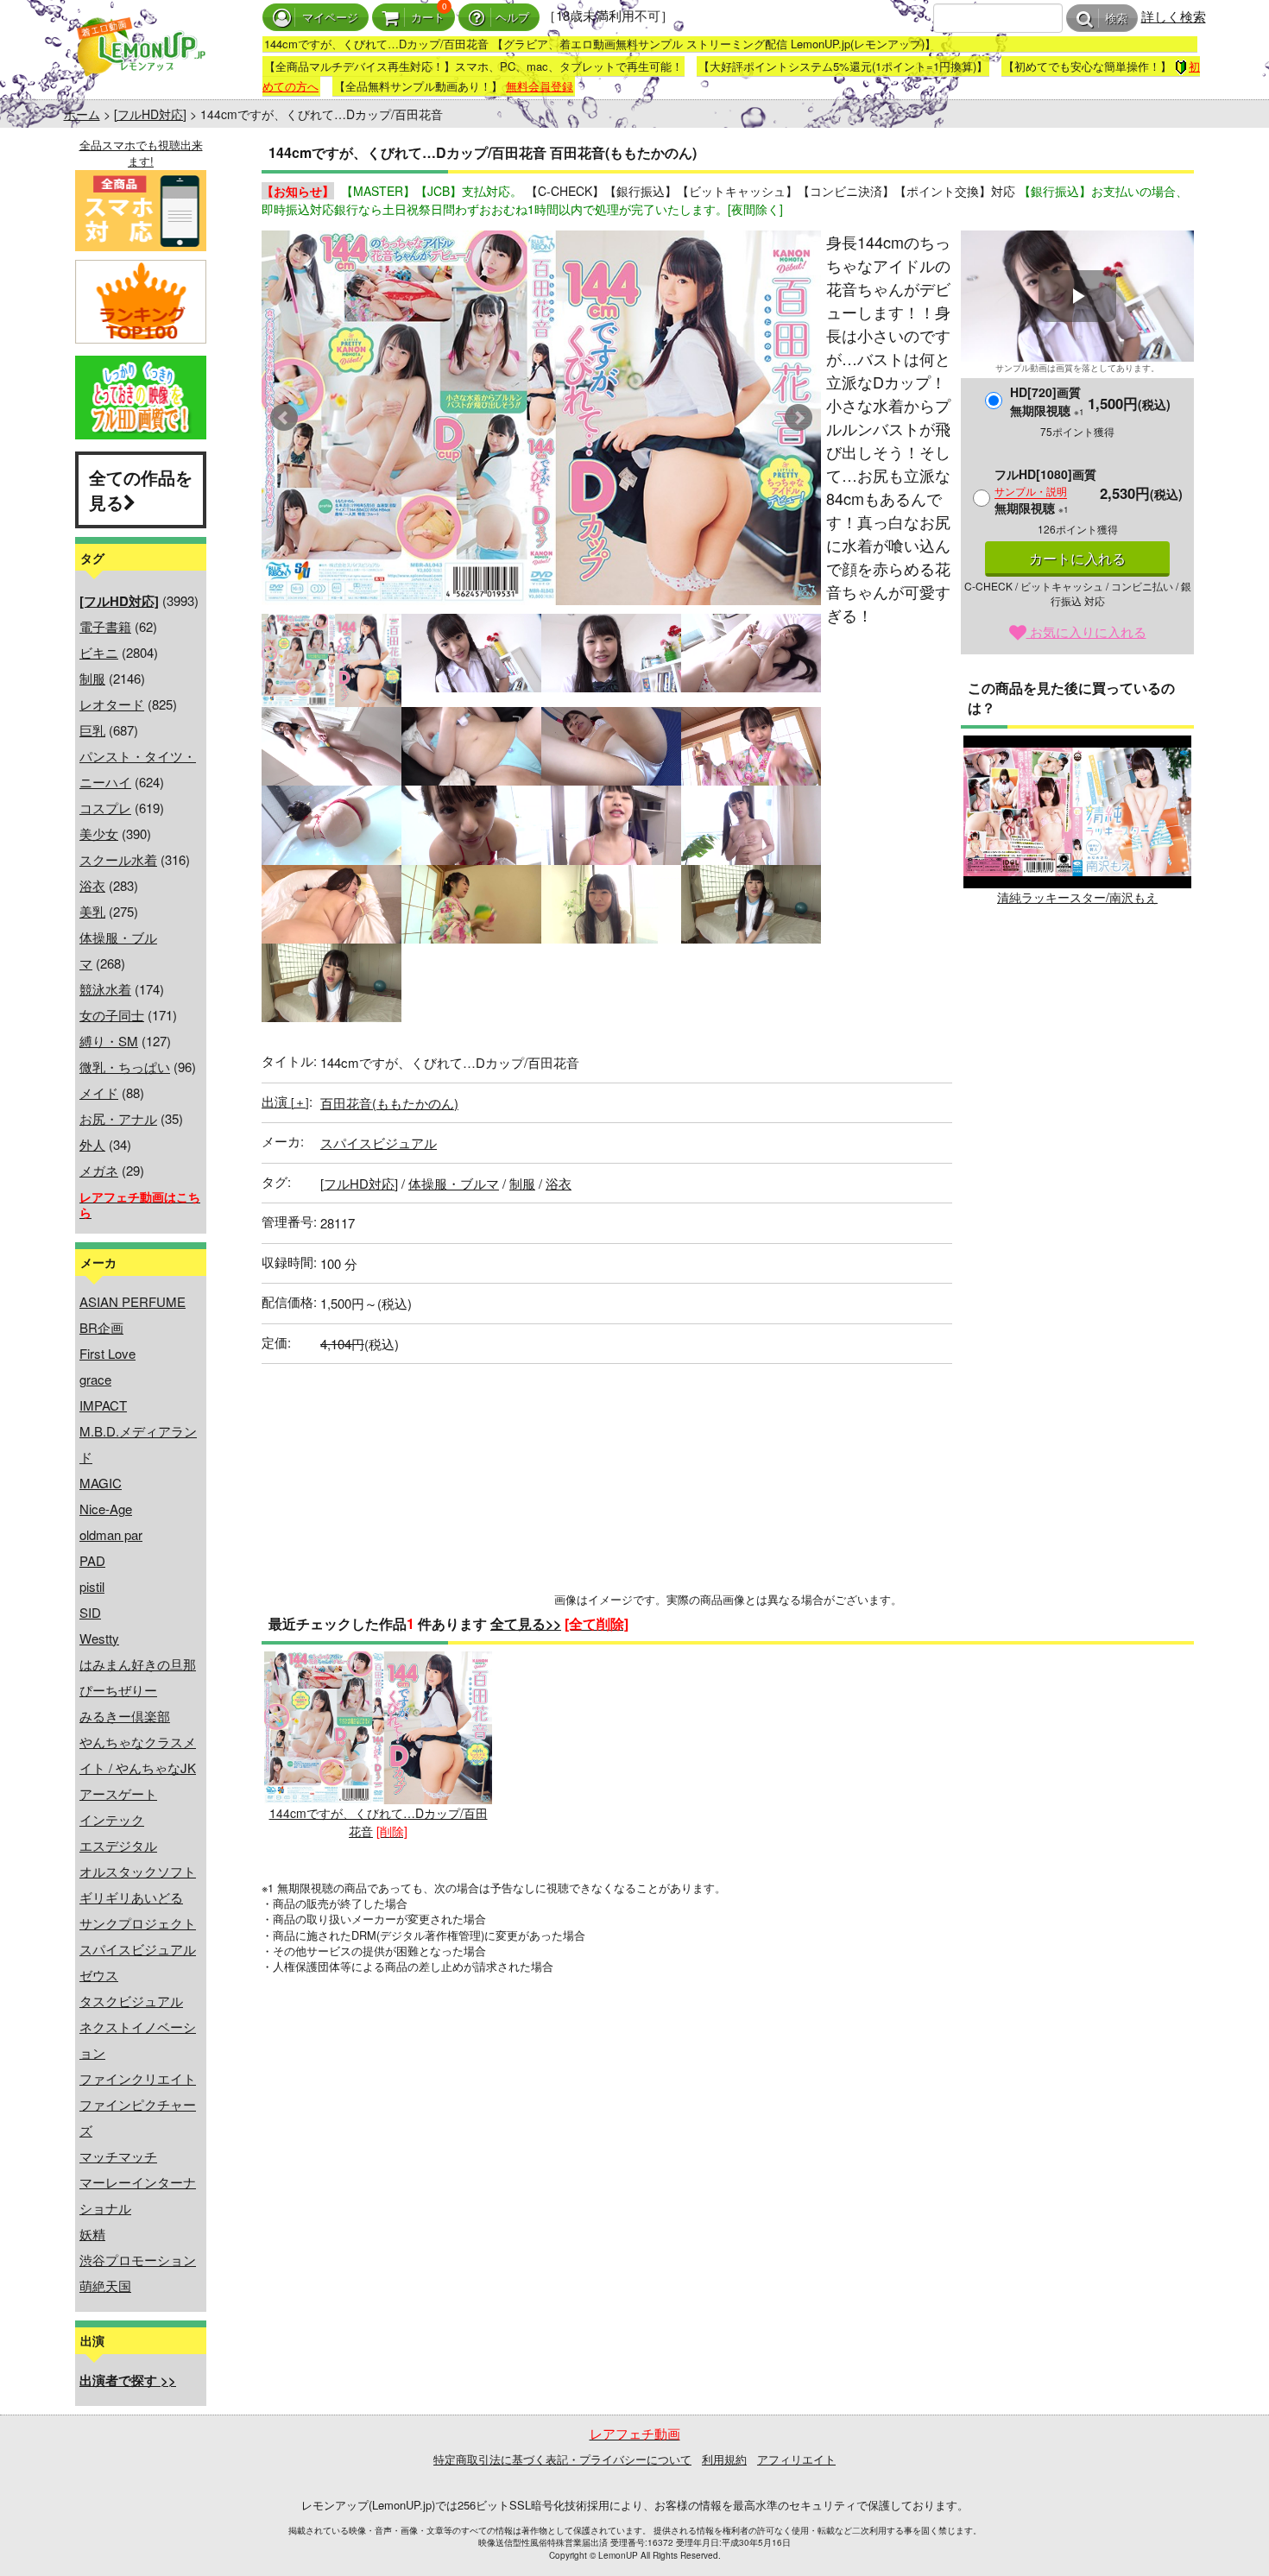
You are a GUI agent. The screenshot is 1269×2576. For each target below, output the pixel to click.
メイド (99, 1092)
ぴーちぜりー (118, 1690)
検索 (1116, 19)
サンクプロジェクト (138, 1923)
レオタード (112, 704)
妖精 (92, 2234)
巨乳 (92, 730)
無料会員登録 (540, 86)
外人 (92, 1144)
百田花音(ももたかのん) (389, 1103)
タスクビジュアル (131, 2001)
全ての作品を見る (141, 489)
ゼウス (99, 1975)
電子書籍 (105, 626)
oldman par (111, 1534)
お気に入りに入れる (1086, 631)
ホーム (82, 114)
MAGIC (101, 1483)
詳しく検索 (1174, 16)
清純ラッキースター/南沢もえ (1077, 897)
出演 (285, 1101)
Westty (99, 1638)
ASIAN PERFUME (133, 1301)
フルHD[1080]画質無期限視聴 (1045, 491)
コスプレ (105, 808)
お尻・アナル (118, 1118)
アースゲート (118, 1793)
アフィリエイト (796, 2459)
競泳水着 (105, 989)
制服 (92, 678)
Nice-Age (106, 1509)
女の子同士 (112, 1015)
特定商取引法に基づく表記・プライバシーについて (562, 2459)
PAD (92, 1560)
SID (90, 1612)
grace (95, 1379)
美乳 (92, 911)
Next (799, 418)
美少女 (99, 833)
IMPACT (103, 1405)
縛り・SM (109, 1041)
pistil (92, 1586)
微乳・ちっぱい (125, 1067)
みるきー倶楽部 (125, 1716)
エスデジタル (118, 1845)
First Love (107, 1353)
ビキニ (99, 652)
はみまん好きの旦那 (138, 1664)
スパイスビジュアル (138, 1949)
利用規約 (724, 2459)
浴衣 (92, 885)
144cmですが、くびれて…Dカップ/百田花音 (379, 1822)
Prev (284, 418)
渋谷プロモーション (138, 2260)
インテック (112, 1819)
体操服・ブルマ (454, 1183)
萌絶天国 (105, 2286)
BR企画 (101, 1327)
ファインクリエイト (138, 2078)
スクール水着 (118, 859)
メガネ (99, 1170)
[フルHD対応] (150, 114)
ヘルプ (512, 18)
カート (428, 18)
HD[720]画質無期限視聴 (1047, 401)
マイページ (330, 18)
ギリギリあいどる (131, 1897)
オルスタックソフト (138, 1871)
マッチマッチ (118, 2156)
